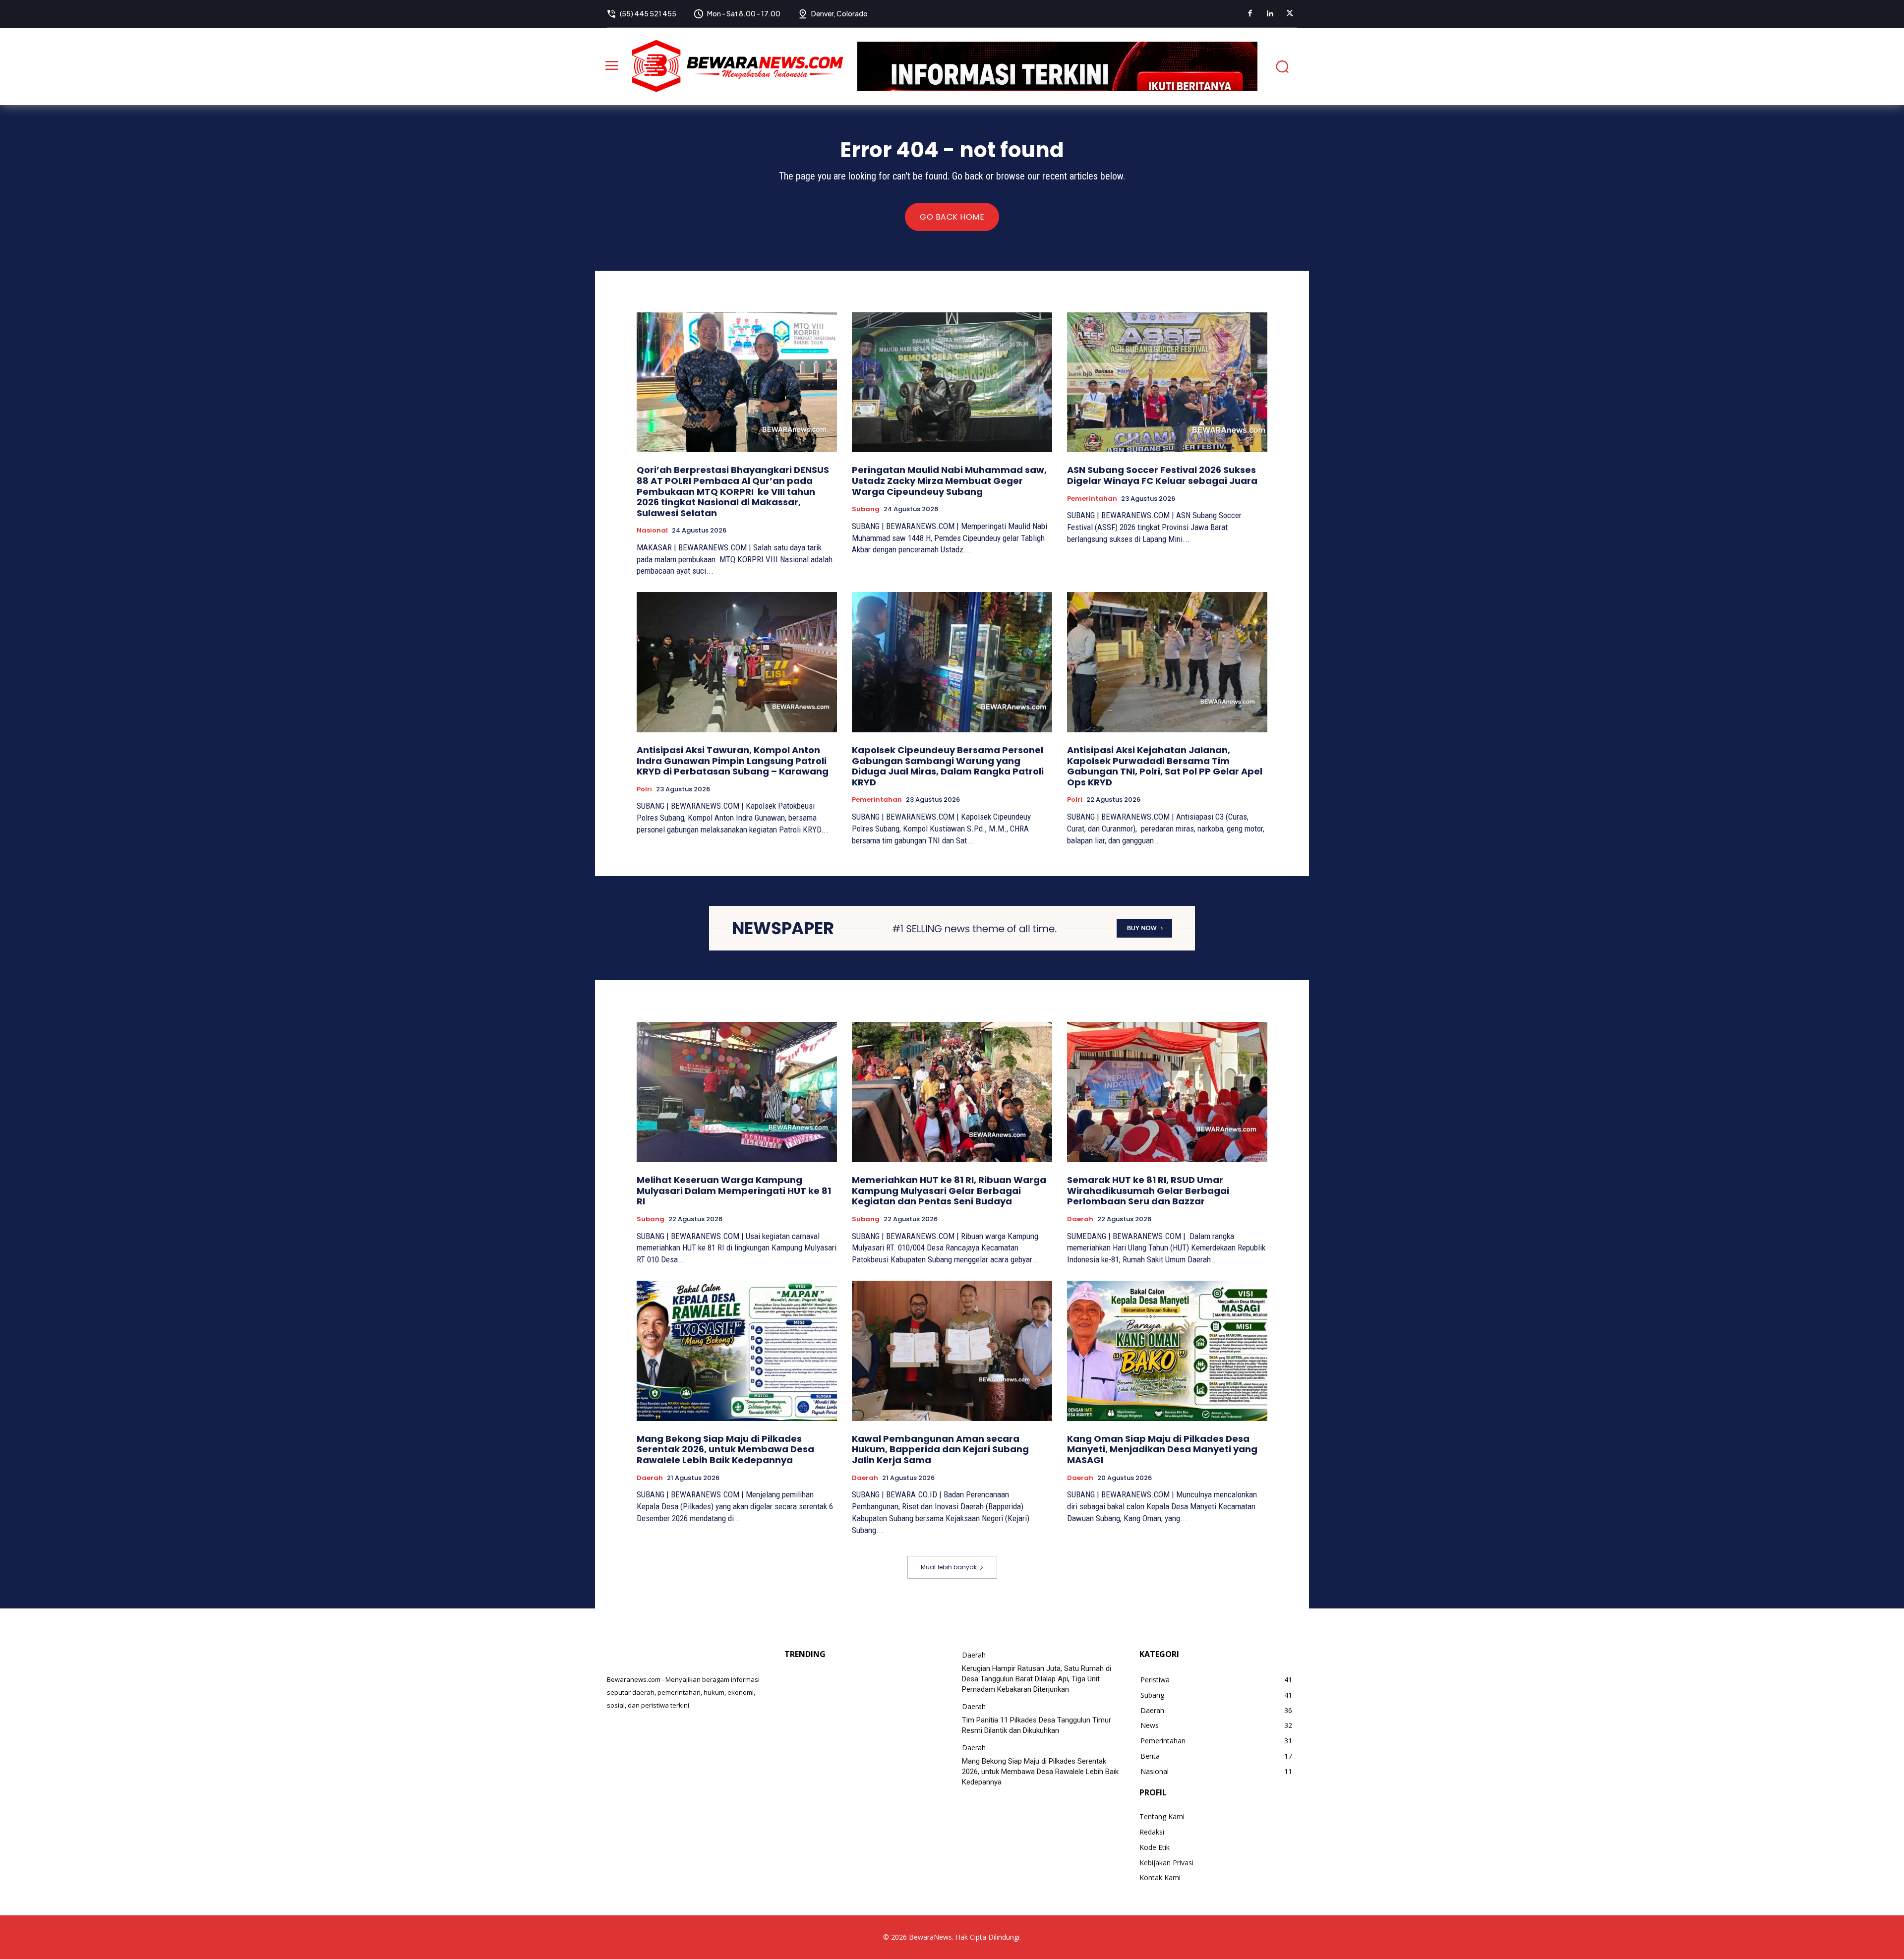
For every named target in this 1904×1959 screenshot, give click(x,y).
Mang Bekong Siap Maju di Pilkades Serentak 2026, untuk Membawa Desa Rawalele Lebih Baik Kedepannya (725, 1449)
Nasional (652, 531)
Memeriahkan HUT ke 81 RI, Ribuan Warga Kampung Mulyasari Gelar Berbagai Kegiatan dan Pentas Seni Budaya (949, 1190)
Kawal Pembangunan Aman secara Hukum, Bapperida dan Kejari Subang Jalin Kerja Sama (940, 1449)
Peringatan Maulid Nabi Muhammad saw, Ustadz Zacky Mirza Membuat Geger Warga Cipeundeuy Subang (949, 480)
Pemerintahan (1092, 499)
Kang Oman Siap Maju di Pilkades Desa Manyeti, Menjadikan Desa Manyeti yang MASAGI (1162, 1449)
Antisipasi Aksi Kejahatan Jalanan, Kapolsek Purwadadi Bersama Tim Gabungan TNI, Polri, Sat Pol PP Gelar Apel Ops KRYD (1165, 766)
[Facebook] (1250, 14)
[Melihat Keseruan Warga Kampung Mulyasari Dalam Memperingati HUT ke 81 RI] (737, 1092)
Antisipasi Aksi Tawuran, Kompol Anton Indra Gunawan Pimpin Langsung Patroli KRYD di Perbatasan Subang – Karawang (733, 761)
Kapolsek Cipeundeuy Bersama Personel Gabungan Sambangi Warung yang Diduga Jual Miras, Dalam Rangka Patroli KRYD (948, 766)
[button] (1282, 66)
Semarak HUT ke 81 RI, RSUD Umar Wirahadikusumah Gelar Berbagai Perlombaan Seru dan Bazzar (1148, 1190)
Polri (644, 789)
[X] (1290, 14)
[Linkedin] (1270, 14)
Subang (866, 509)
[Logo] (737, 66)
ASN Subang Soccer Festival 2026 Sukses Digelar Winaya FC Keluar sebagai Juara (1162, 475)
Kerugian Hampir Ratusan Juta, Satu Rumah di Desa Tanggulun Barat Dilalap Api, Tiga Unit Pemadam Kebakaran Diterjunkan (1037, 1679)
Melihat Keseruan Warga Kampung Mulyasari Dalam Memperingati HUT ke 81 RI (734, 1190)
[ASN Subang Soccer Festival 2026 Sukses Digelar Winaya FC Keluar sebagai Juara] (1167, 383)
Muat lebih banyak (949, 1567)
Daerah (1080, 1219)
